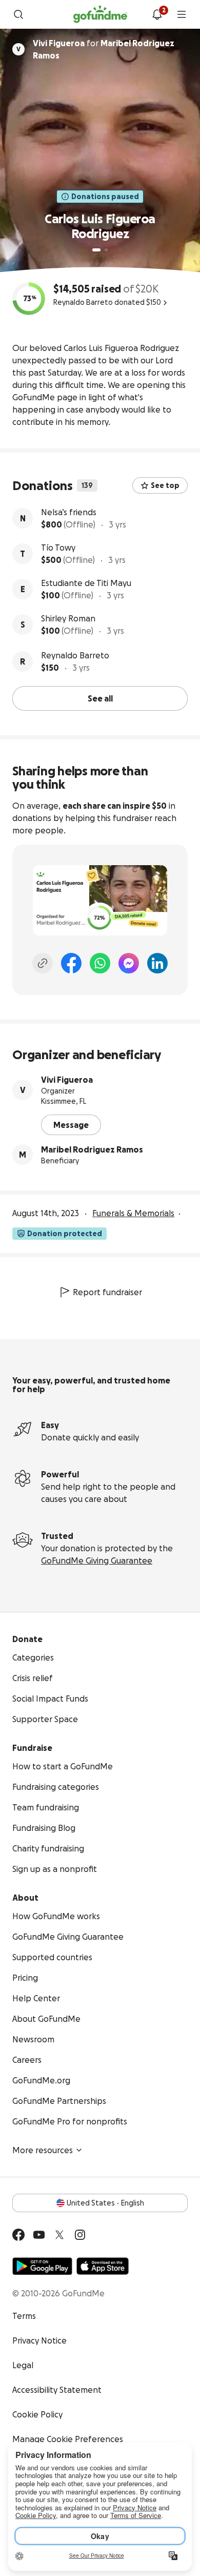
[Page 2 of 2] (106, 250)
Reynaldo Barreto (75, 655)
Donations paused (105, 197)
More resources (43, 2150)
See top (165, 485)
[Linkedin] (157, 963)
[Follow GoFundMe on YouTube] (39, 2235)
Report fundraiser (107, 1292)
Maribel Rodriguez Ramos (92, 1149)
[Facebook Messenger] (129, 963)
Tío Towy (58, 548)
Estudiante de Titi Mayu (86, 583)
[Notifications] (157, 14)
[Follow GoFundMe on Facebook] (18, 2235)
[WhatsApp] (100, 963)
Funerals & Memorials (133, 1213)
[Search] (18, 14)
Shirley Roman (68, 618)
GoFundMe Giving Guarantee (97, 1560)
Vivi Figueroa (67, 1080)
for (104, 49)
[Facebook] (71, 963)
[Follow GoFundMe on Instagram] (80, 2235)
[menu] (182, 14)
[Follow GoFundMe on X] (59, 2235)
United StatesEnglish (105, 2203)
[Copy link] (43, 963)
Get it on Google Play (42, 2266)
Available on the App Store (103, 2266)
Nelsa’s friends (69, 512)
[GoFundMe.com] (100, 14)
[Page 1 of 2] (96, 250)
